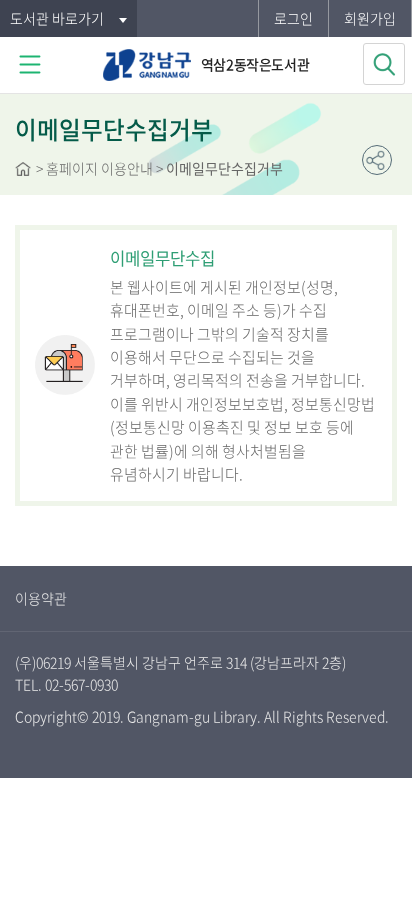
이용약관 (41, 598)
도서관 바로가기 (57, 18)
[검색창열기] (384, 64)
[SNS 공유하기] (377, 160)
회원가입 (370, 18)
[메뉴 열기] (30, 65)
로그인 (293, 18)
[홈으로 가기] (23, 171)
